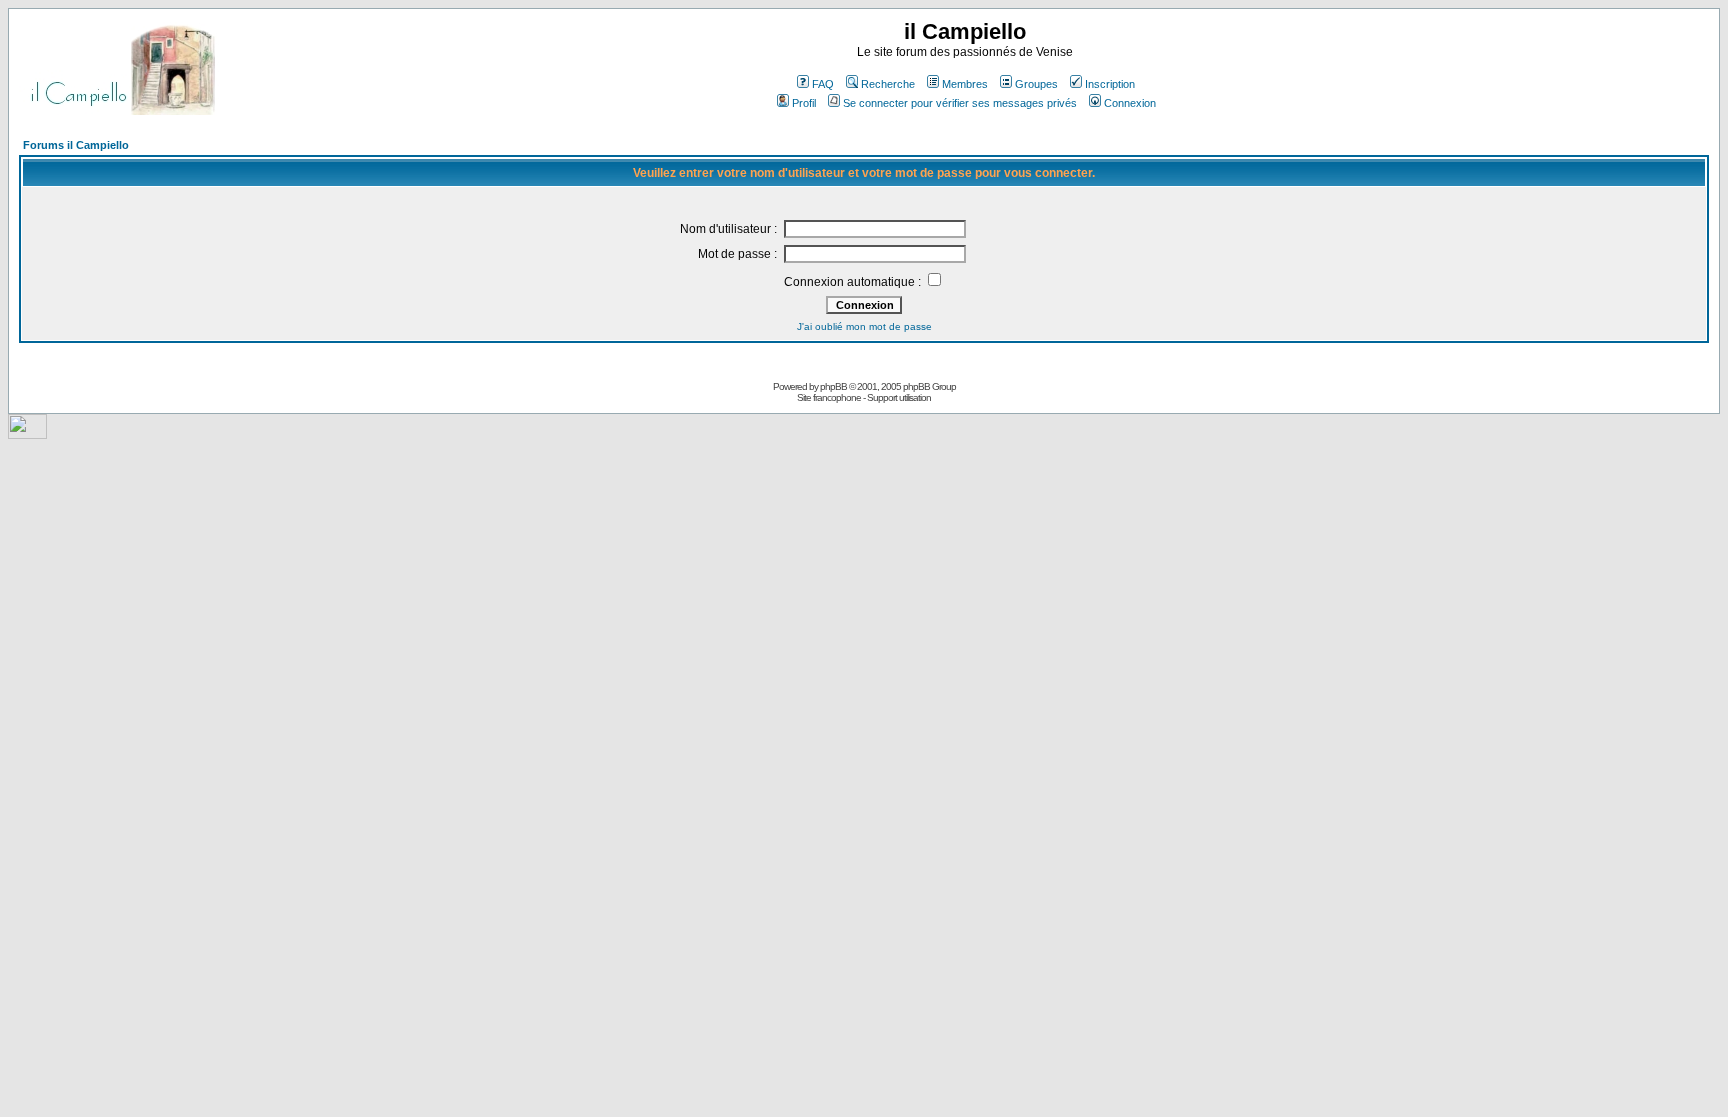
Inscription (1110, 84)
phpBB (833, 386)
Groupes (1036, 84)
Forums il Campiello (76, 145)
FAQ (823, 84)
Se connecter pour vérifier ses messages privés (960, 103)
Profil (804, 103)
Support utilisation (899, 397)
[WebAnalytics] (27, 433)
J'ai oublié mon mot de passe (864, 326)
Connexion (1130, 103)
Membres (965, 84)
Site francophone (829, 397)
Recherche (888, 84)
